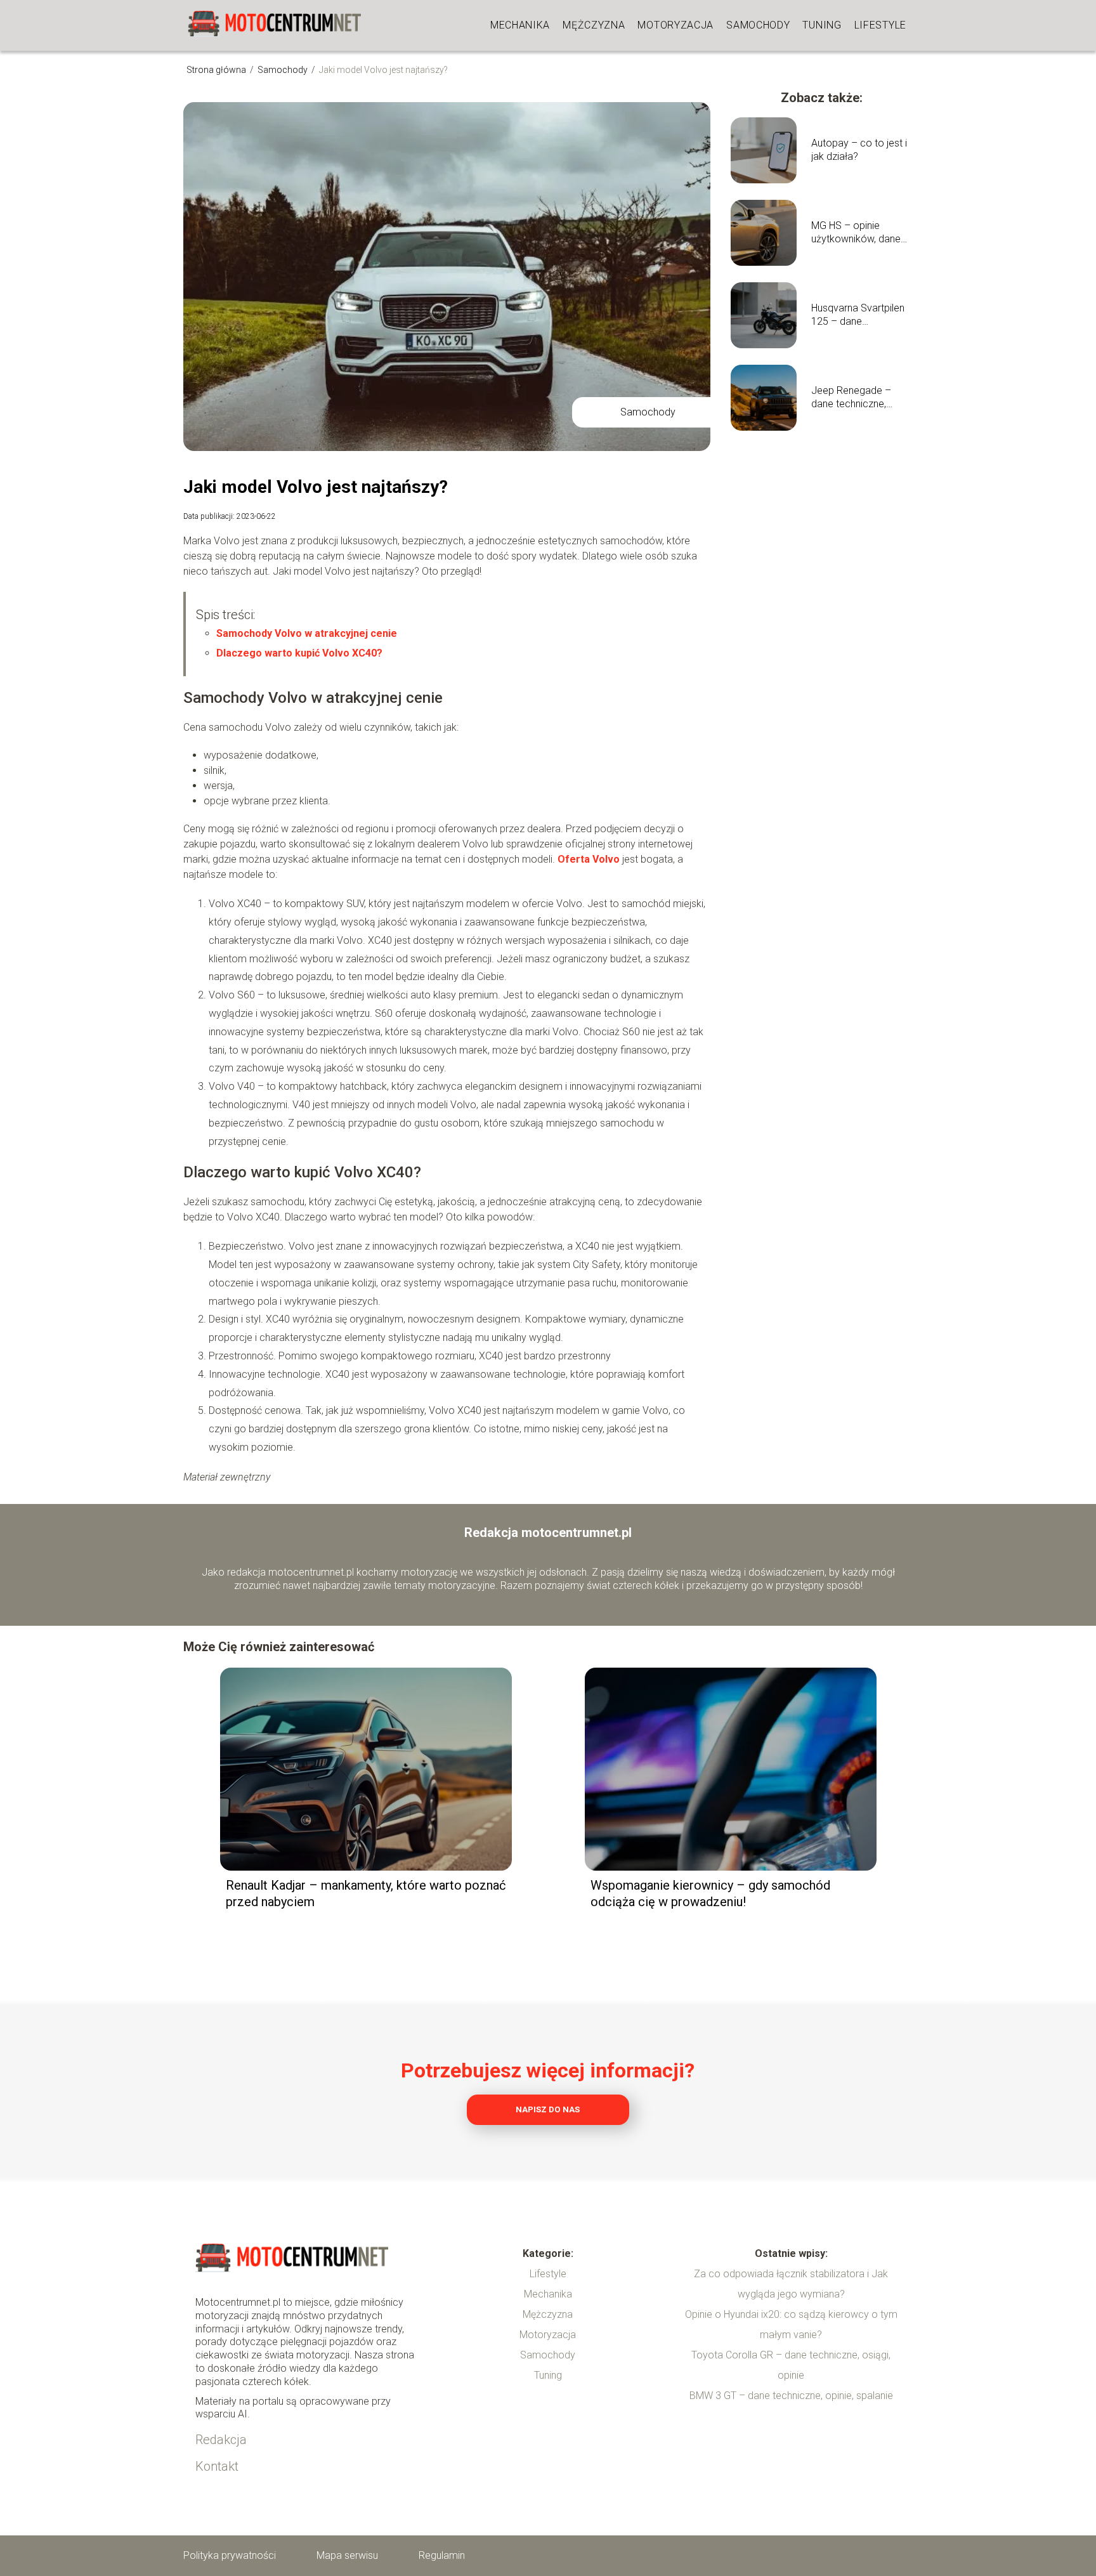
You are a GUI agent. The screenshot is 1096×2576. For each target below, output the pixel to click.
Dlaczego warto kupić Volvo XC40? (299, 653)
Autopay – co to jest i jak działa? (859, 150)
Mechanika (520, 25)
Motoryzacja (675, 25)
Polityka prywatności (230, 2555)
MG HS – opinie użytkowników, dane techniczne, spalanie (856, 233)
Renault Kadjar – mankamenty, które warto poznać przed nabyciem (366, 1893)
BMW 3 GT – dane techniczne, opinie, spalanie (791, 2396)
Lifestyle (880, 25)
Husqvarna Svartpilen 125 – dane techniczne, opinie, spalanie (858, 315)
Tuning (822, 25)
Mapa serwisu (347, 2555)
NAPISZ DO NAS (548, 2109)
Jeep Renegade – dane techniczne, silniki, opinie (851, 398)
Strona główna (217, 70)
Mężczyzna (594, 25)
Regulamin (442, 2555)
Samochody (758, 25)
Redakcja (221, 2440)
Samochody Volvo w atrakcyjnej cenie (307, 633)
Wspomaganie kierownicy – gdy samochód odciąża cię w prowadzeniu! (710, 1893)
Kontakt (217, 2466)
